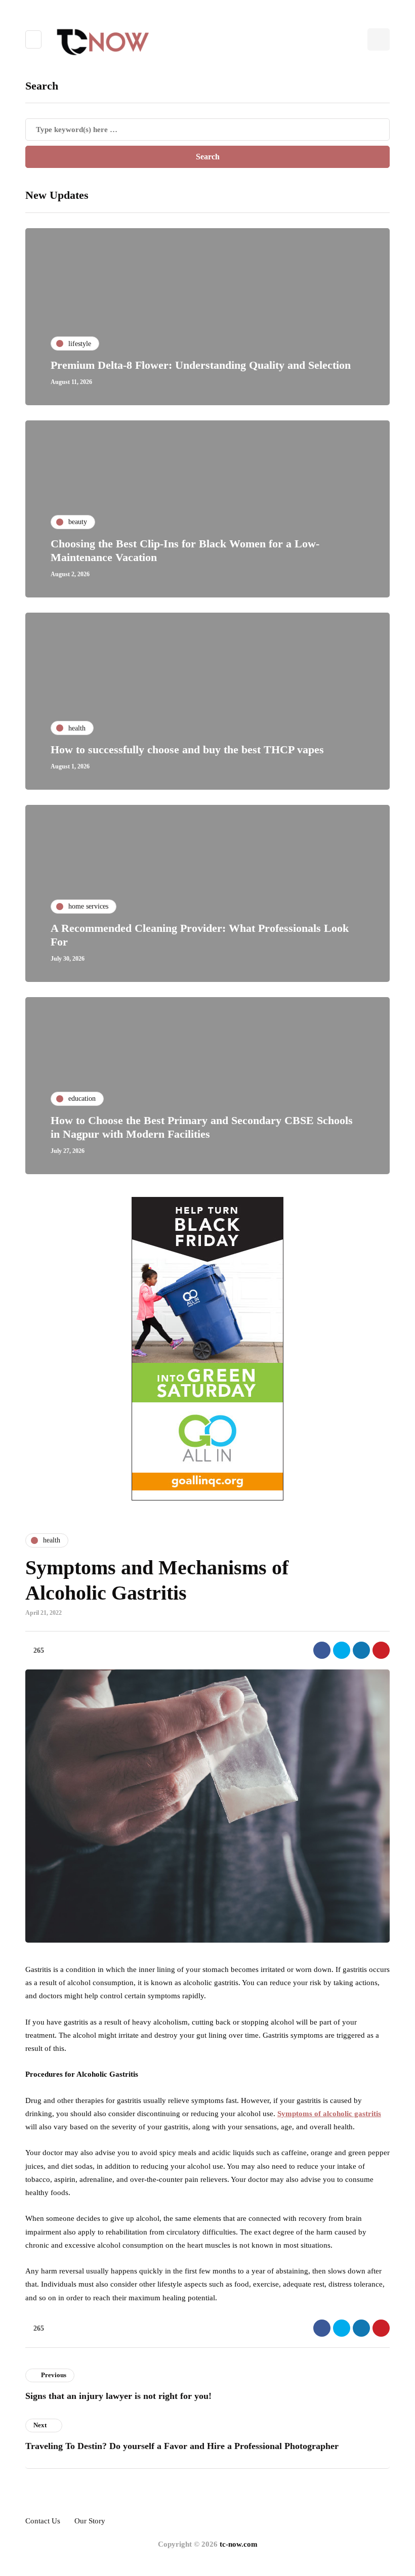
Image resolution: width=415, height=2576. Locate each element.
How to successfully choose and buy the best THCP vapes (187, 749)
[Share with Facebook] (322, 1650)
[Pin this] (381, 1650)
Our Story (90, 2521)
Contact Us (43, 2521)
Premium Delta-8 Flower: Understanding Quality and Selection (201, 365)
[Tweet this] (342, 1650)
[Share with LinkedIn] (361, 1650)
